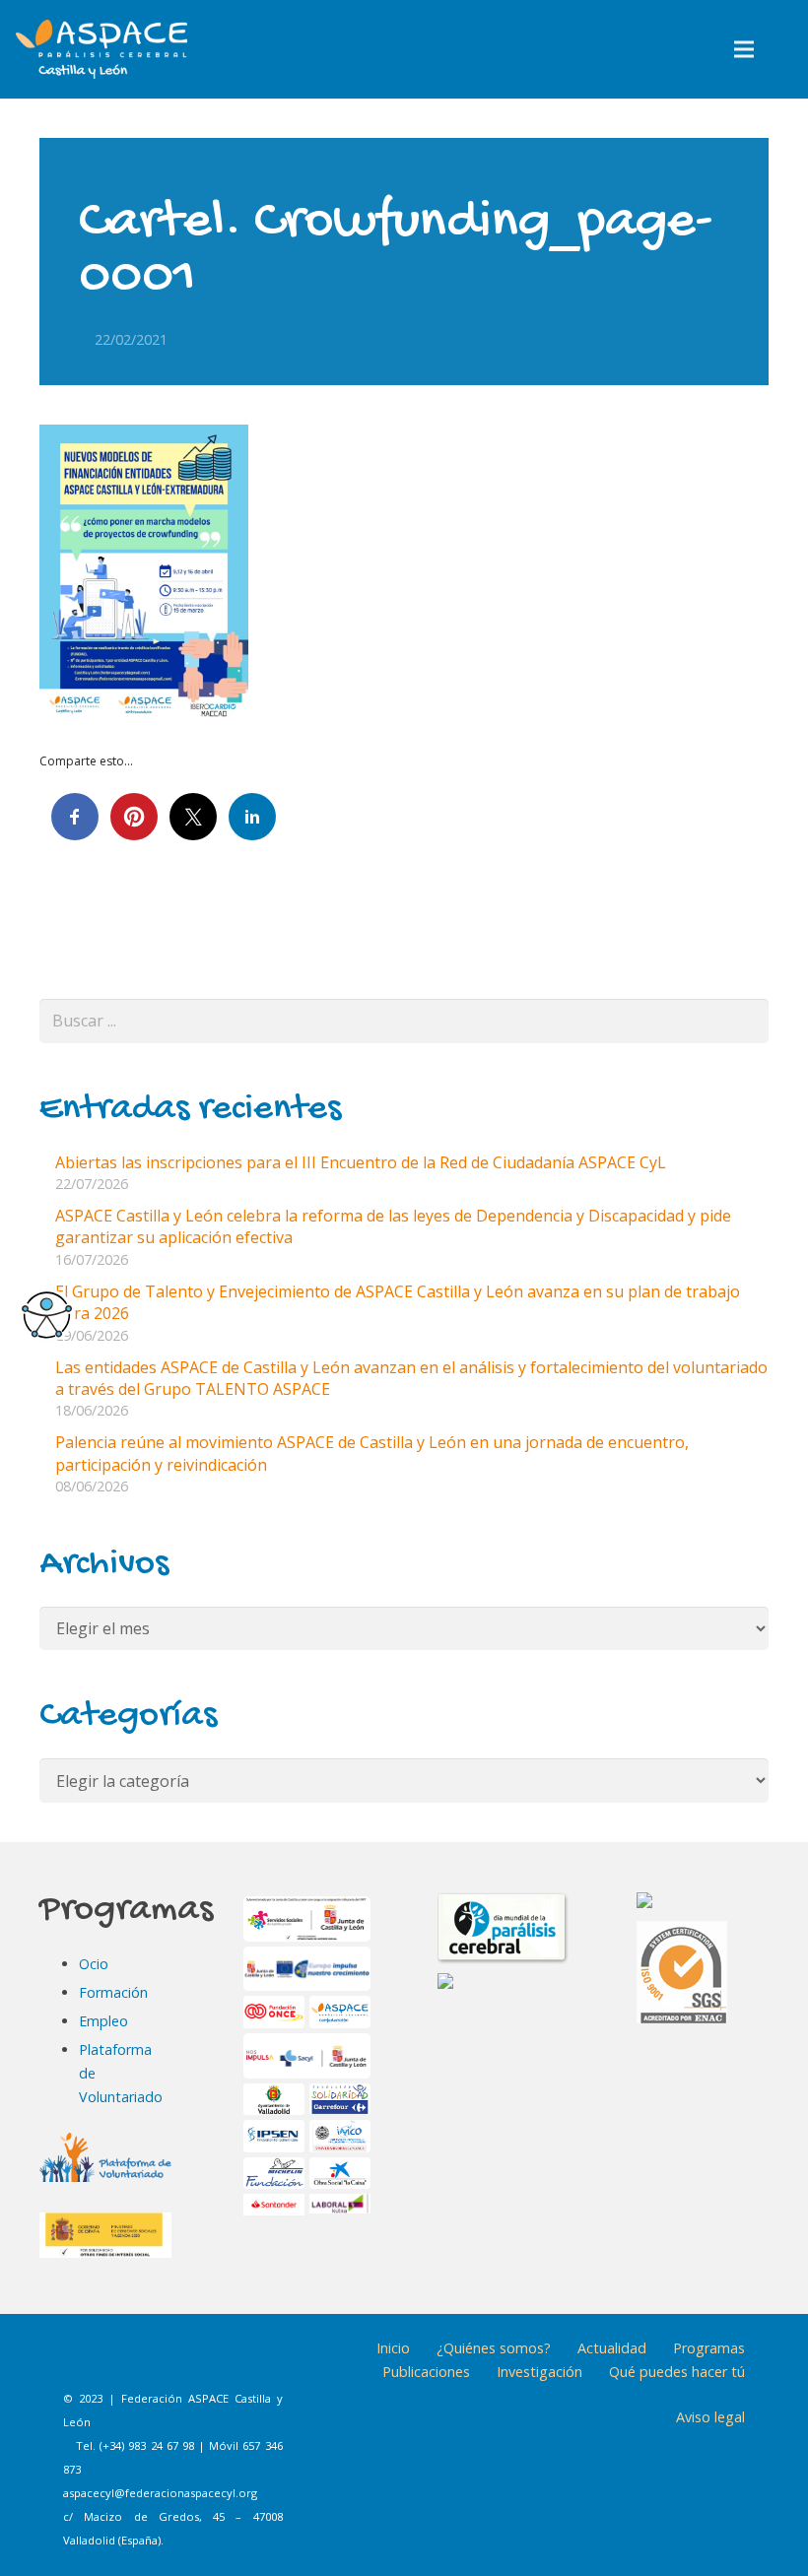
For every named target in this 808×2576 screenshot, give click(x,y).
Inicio (393, 2348)
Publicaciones (426, 2372)
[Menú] (745, 49)
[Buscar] (786, 50)
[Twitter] (184, 2362)
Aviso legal (710, 2417)
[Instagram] (135, 2362)
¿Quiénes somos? (494, 2348)
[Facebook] (86, 2362)
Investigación (539, 2372)
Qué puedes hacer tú (677, 2372)
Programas (709, 2348)
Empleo (103, 2021)
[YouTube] (234, 2362)
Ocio (94, 1964)
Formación (113, 1992)
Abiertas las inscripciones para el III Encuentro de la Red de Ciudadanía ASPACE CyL (361, 1162)
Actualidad (612, 2348)
